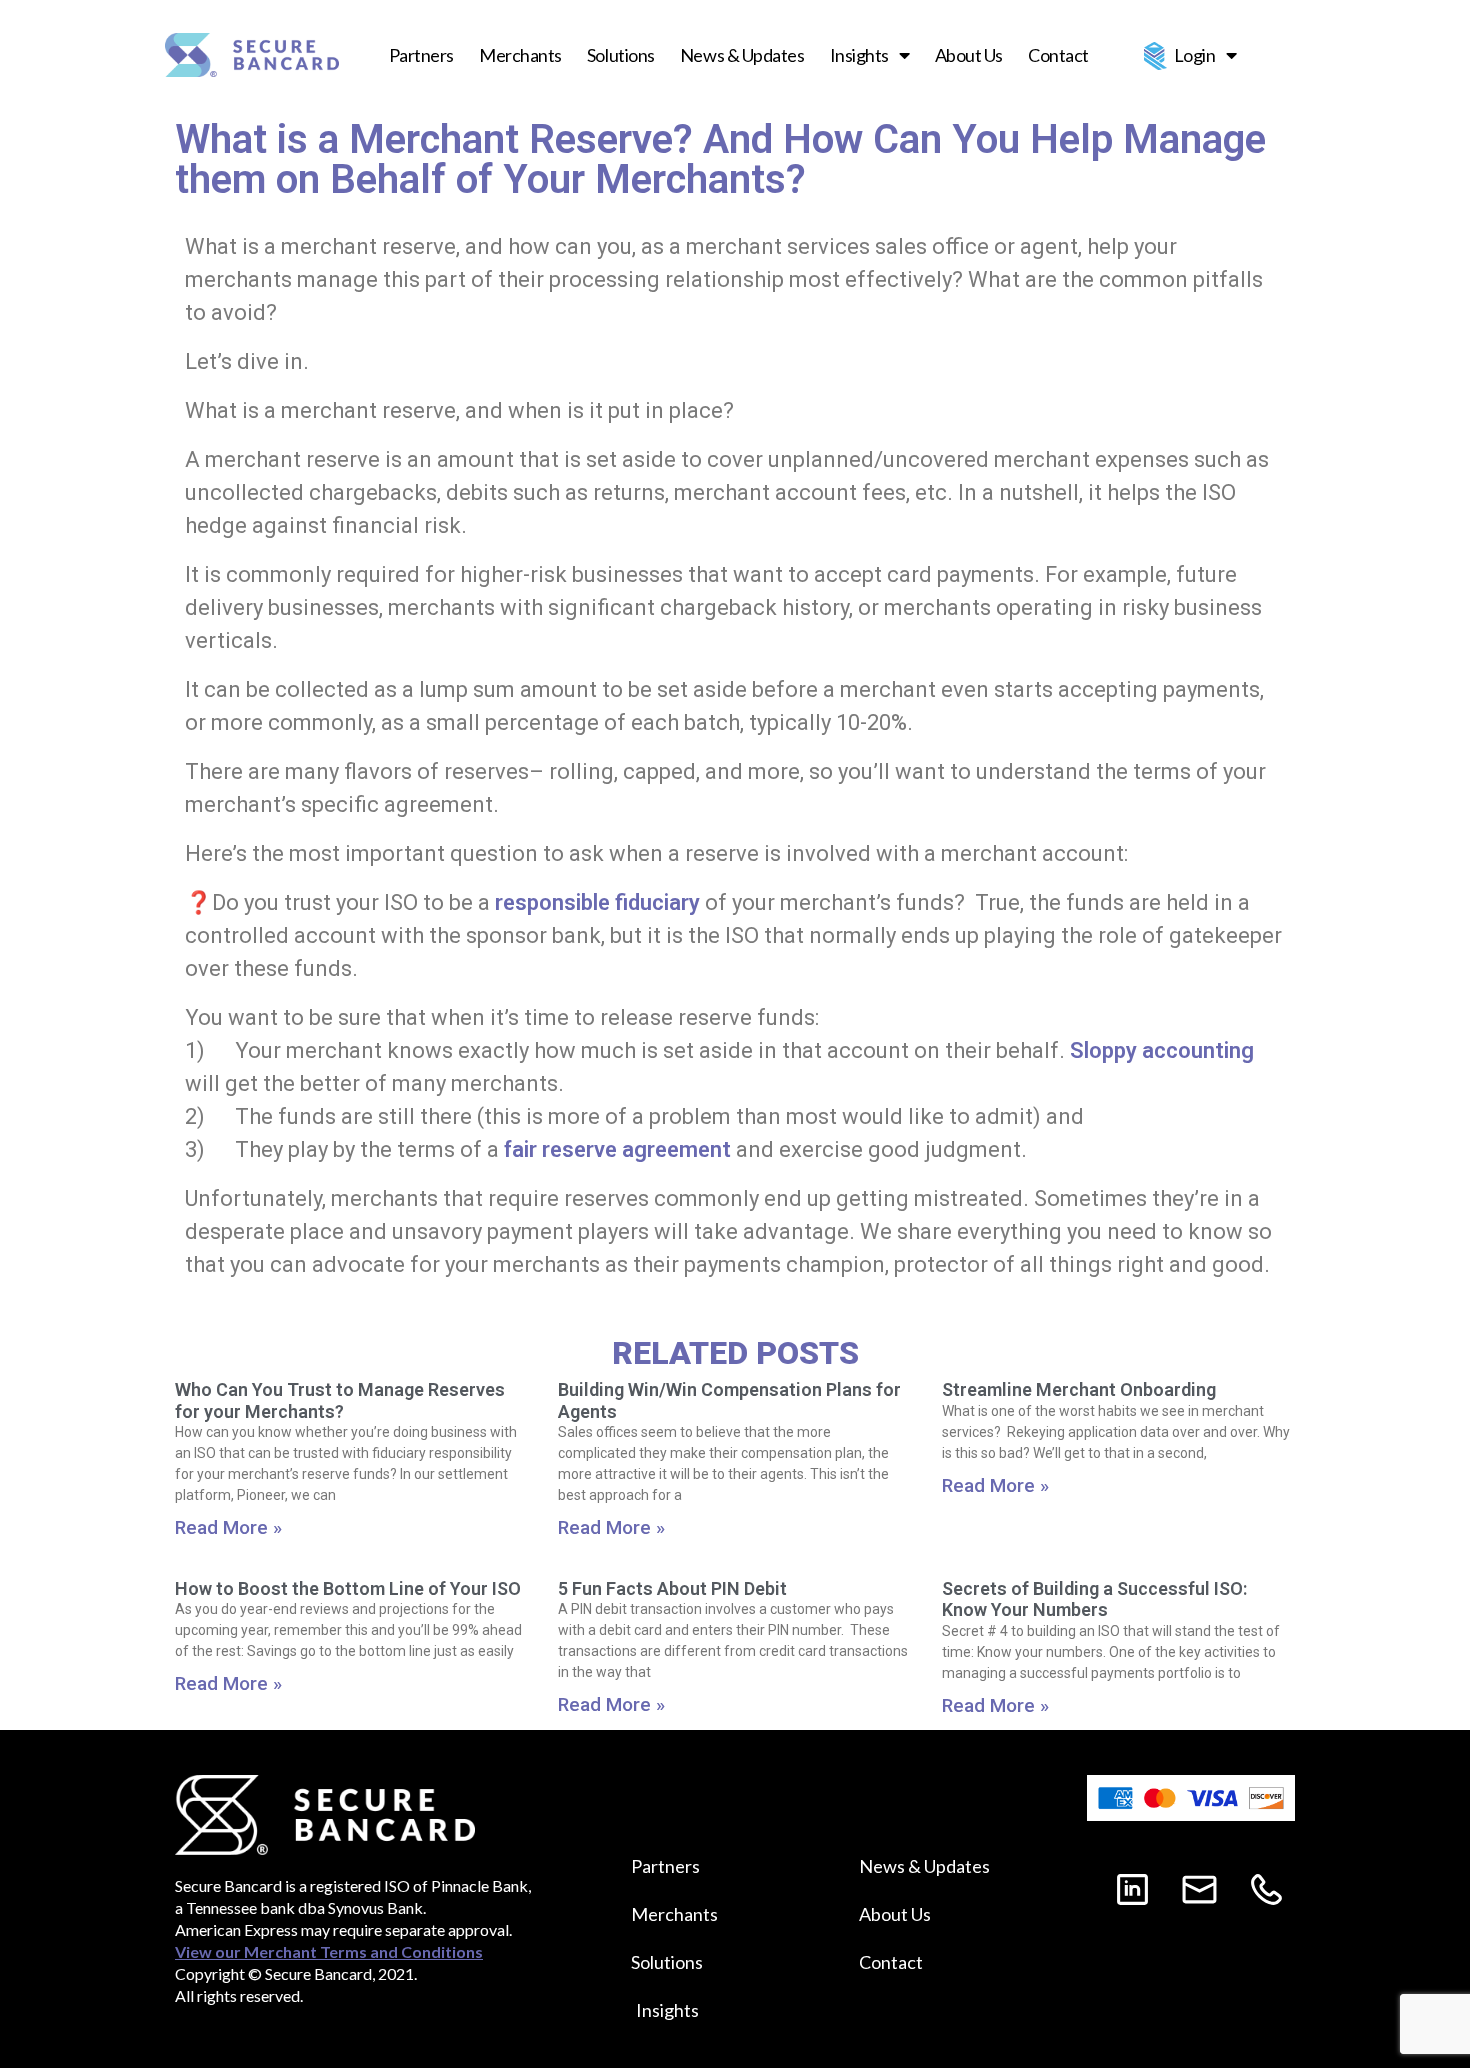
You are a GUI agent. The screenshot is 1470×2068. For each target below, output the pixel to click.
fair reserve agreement (617, 1149)
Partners (421, 55)
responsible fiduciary (597, 902)
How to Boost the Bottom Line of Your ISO (348, 1588)
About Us (969, 55)
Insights (859, 55)
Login (1195, 55)
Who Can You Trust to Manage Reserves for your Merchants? (340, 1400)
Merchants (520, 55)
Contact (1058, 55)
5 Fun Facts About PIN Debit (672, 1588)
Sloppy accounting (1162, 1050)
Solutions (621, 55)
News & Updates (742, 55)
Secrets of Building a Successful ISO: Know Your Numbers (1094, 1599)
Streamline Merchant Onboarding (1079, 1389)
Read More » (228, 1527)
